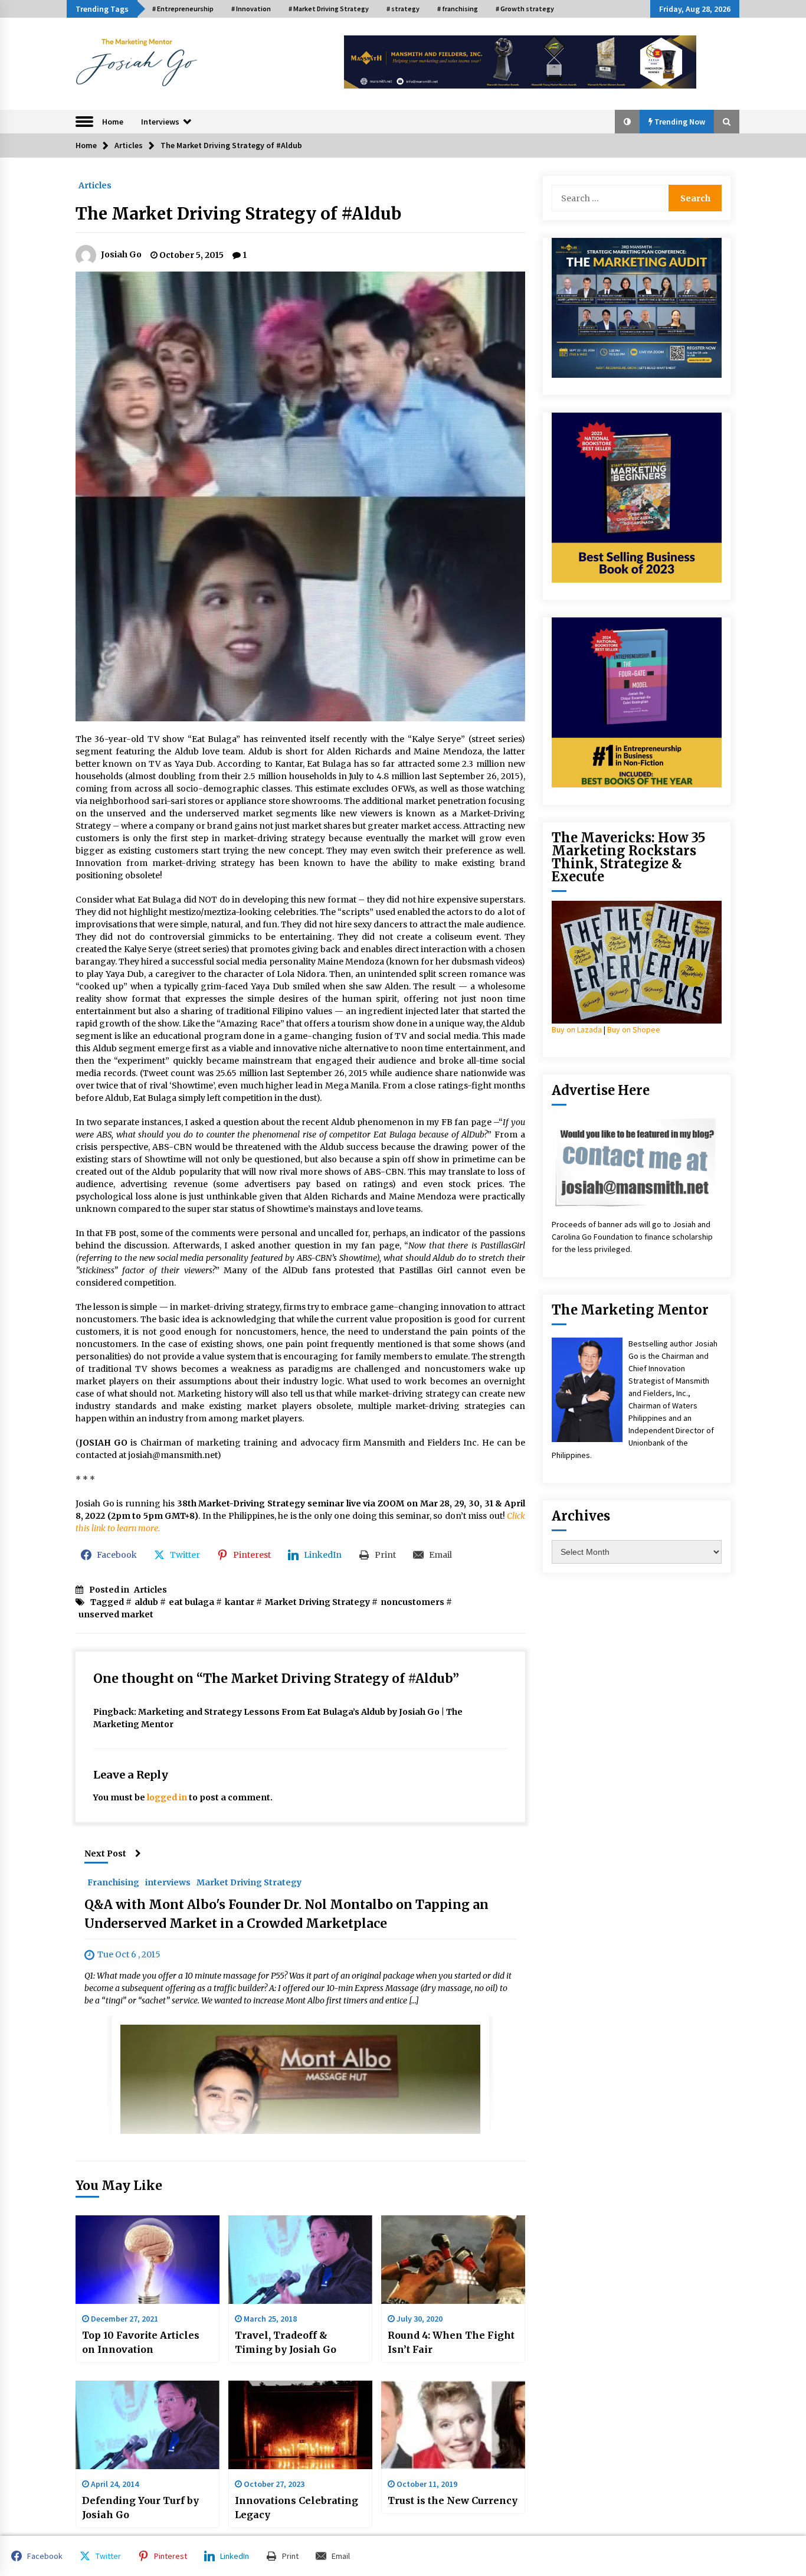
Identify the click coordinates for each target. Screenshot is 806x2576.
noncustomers (412, 1602)
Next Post (105, 1853)
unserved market (116, 1614)
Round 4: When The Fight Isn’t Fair (451, 2342)
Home (113, 122)
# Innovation (251, 9)
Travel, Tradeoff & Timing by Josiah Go (286, 2342)
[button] (627, 122)
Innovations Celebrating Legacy (296, 2508)
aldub (146, 1602)
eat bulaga (191, 1602)
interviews (168, 1882)
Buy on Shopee (634, 1029)
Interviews (160, 122)
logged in (167, 1797)
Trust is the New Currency (453, 2500)
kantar (240, 1602)
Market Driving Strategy (317, 1602)
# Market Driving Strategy (329, 9)
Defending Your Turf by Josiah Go (140, 2508)
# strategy (403, 9)
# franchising (458, 9)
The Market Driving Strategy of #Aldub (238, 214)
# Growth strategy (525, 9)
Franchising (113, 1882)
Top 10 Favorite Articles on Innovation (141, 2342)
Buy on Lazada (577, 1029)
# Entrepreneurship (183, 9)
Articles (95, 185)
